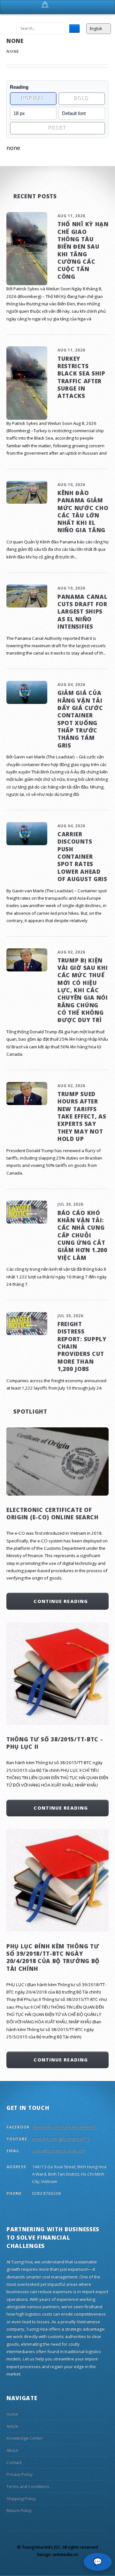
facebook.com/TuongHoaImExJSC (64, 2127)
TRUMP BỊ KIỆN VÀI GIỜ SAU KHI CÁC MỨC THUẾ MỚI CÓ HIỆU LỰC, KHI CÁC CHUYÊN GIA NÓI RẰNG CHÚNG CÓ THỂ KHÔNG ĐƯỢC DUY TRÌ (83, 990)
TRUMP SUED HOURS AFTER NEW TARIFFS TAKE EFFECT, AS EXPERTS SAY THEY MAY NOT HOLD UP (82, 1116)
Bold (82, 99)
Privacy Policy (19, 2474)
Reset (57, 128)
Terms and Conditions (28, 2486)
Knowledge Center (25, 2438)
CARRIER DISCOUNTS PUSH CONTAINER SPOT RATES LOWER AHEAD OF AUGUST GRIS (82, 856)
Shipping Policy (21, 2498)
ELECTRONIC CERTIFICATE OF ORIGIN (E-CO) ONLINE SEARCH (53, 1513)
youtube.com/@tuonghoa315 (61, 2139)
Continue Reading (61, 1601)
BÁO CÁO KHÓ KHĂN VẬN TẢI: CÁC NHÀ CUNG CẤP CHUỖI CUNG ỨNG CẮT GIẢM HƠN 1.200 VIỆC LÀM (82, 1235)
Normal (33, 99)
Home (12, 2414)
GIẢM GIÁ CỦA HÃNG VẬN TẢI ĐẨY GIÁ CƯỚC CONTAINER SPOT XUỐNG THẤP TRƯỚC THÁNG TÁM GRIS (80, 719)
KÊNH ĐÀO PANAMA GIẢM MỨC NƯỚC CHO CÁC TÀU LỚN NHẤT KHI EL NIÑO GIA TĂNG (83, 512)
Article (12, 2426)
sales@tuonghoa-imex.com (58, 2151)
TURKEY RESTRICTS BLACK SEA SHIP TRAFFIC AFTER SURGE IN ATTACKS (81, 377)
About (12, 2450)
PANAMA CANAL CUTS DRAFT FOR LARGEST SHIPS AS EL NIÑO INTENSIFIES (82, 611)
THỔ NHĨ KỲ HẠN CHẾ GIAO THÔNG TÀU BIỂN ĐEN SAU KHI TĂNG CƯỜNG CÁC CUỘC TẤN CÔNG (83, 250)
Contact (14, 2462)
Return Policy (19, 2510)
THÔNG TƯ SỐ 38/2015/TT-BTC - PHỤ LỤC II (54, 1743)
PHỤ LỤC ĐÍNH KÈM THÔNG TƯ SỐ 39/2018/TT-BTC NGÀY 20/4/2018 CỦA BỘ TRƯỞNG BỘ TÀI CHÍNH (53, 1957)
